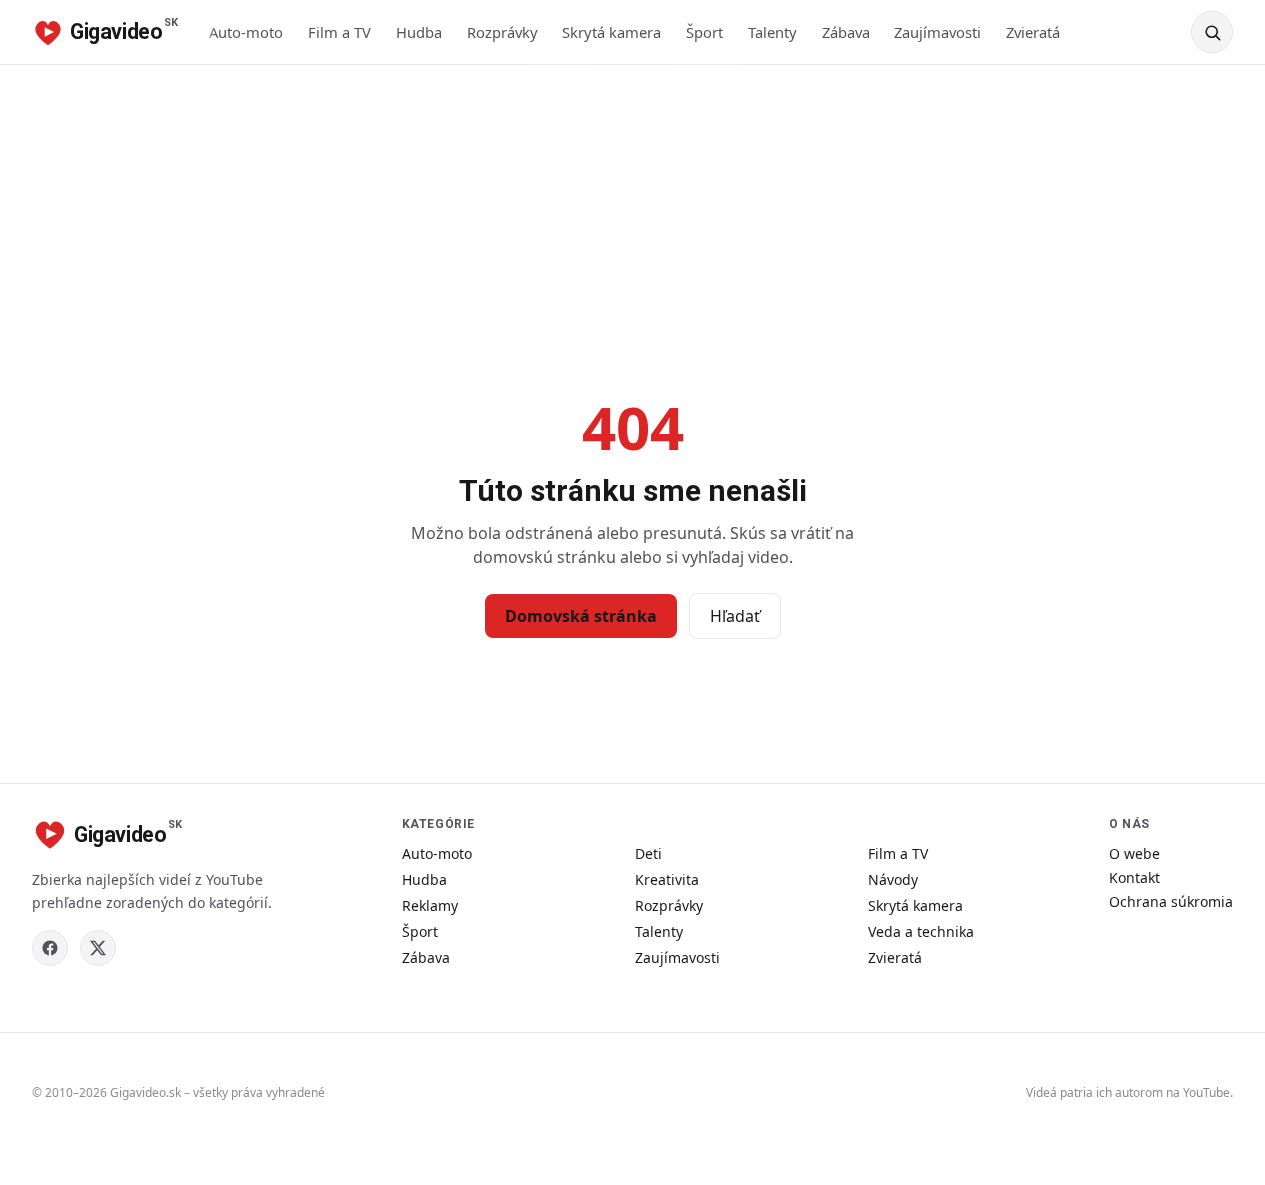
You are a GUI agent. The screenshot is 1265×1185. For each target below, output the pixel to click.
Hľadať (735, 616)
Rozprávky (502, 32)
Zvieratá (1033, 32)
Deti (648, 853)
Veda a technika (921, 931)
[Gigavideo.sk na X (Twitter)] (98, 948)
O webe (1134, 853)
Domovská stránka (581, 616)
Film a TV (339, 32)
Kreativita (667, 879)
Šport (704, 32)
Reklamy (430, 905)
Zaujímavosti (937, 32)
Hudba (419, 32)
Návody (893, 879)
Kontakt (1134, 877)
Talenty (772, 32)
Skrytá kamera (611, 32)
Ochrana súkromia (1171, 901)
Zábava (846, 32)
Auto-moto (246, 32)
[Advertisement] (633, 215)
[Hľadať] (1212, 32)
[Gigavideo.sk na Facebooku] (50, 948)
